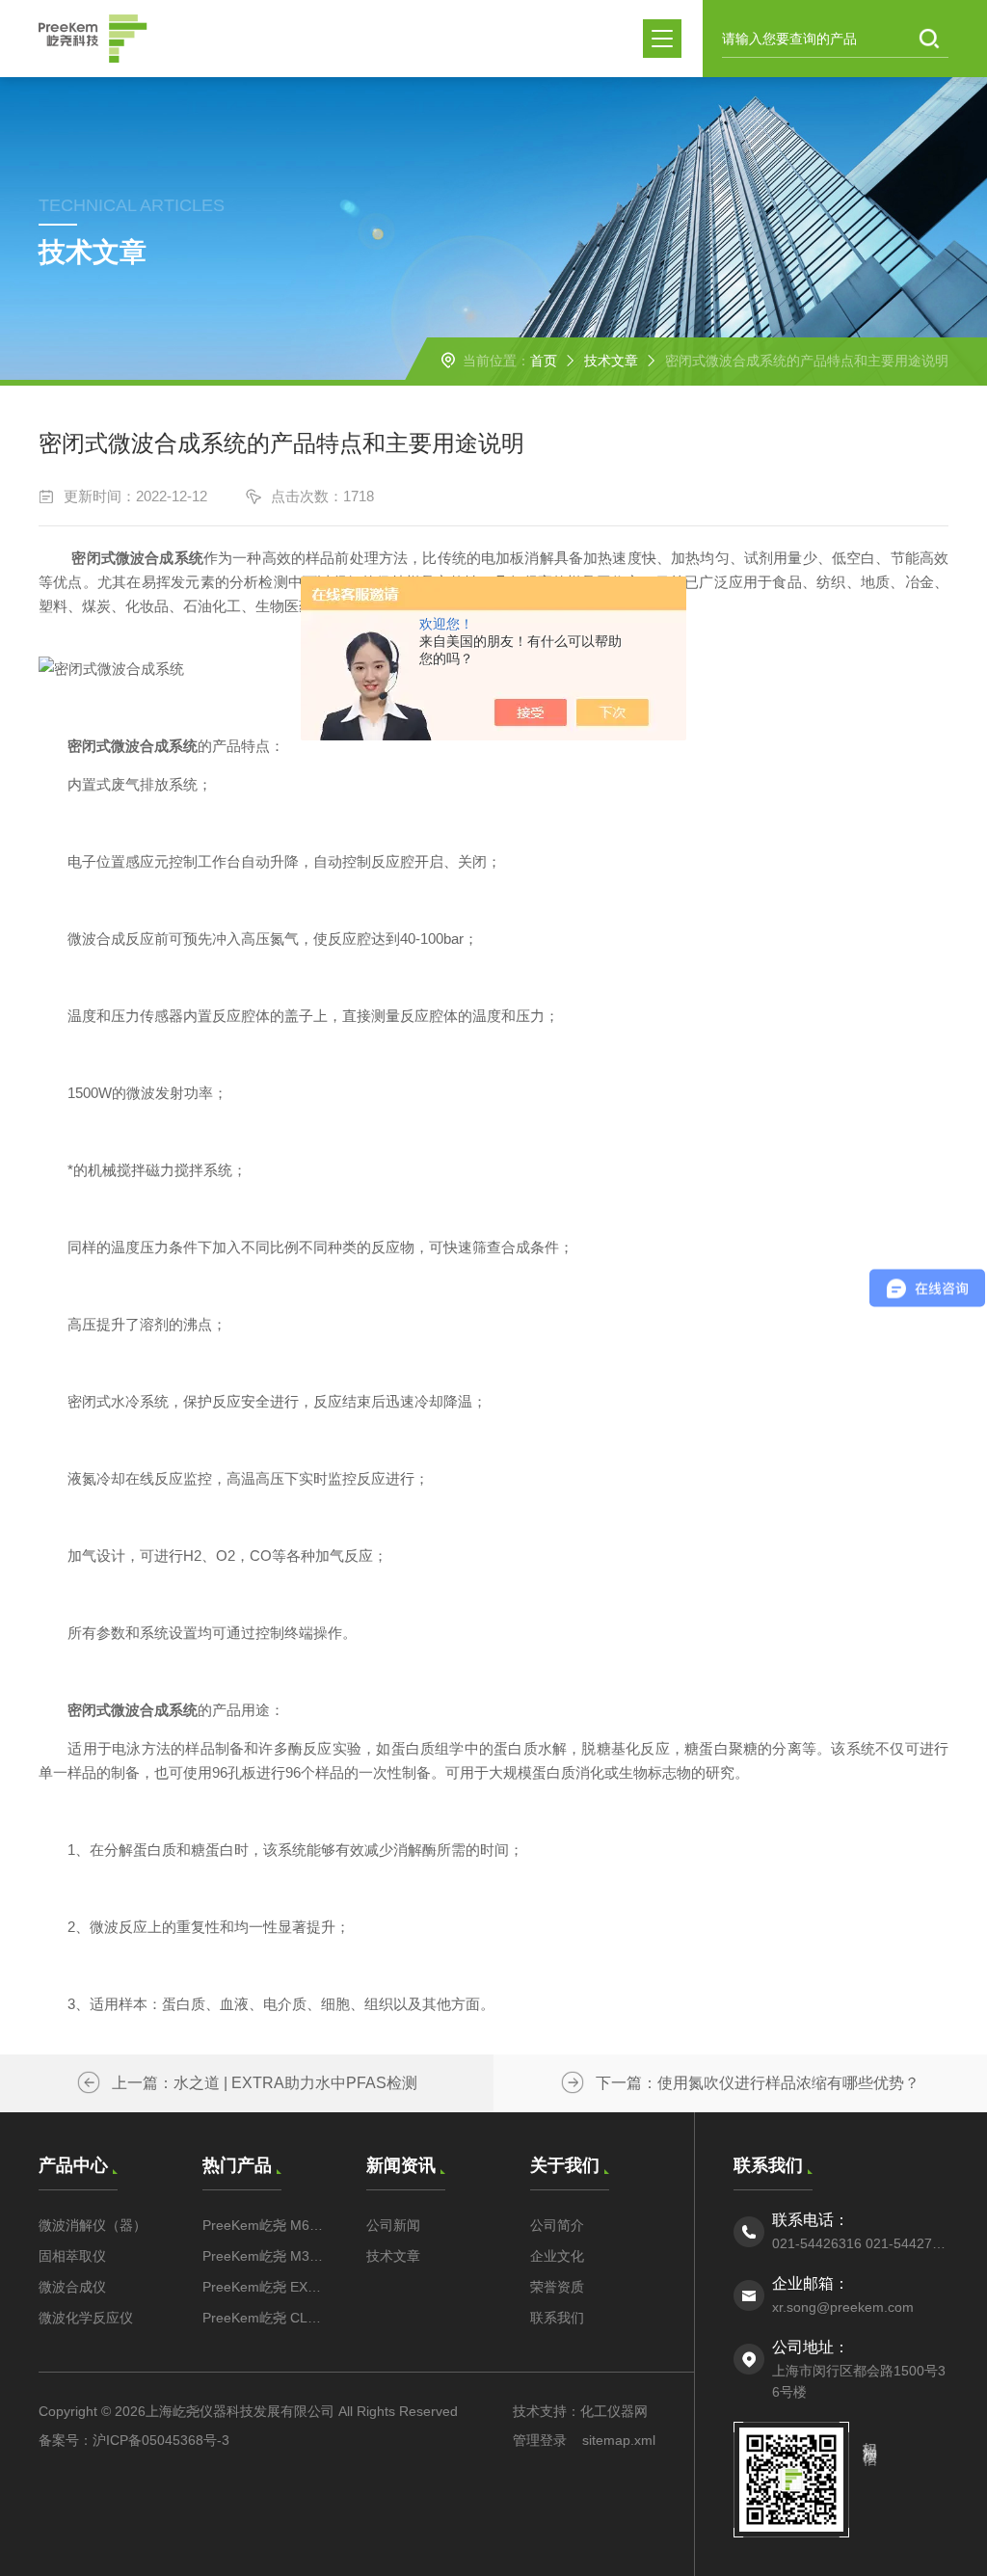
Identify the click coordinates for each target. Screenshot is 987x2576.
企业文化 (557, 2256)
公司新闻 (393, 2225)
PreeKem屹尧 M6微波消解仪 (265, 2225)
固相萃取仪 (72, 2256)
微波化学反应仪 (86, 2318)
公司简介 (557, 2225)
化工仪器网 (614, 2411)
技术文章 (611, 361)
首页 (544, 361)
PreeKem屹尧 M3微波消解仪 (265, 2256)
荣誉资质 (557, 2287)
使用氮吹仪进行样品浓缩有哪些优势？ (788, 2083)
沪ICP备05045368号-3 (161, 2440)
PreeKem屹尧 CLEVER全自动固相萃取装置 (265, 2318)
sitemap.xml (619, 2440)
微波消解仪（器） (93, 2225)
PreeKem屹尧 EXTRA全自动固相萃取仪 (265, 2287)
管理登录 (540, 2440)
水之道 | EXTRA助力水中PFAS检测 (295, 2083)
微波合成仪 (72, 2287)
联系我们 (557, 2318)
